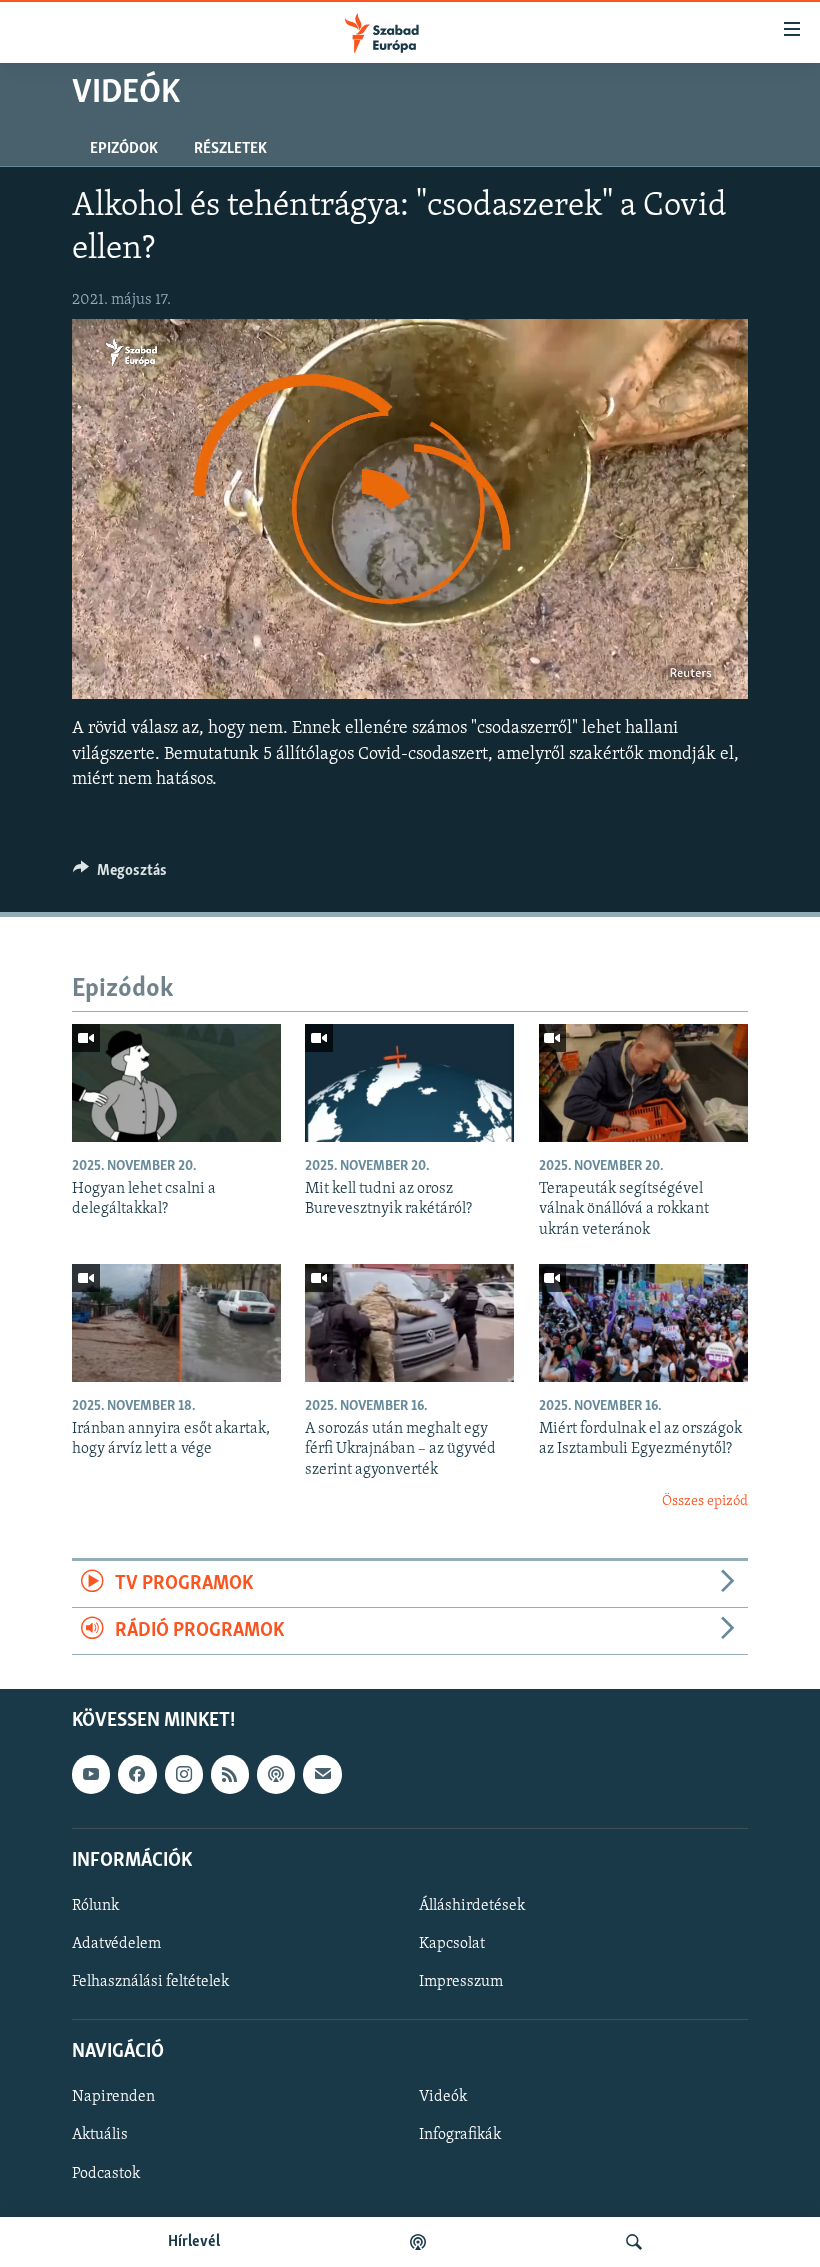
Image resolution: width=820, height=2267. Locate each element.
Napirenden (113, 2098)
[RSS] (230, 1775)
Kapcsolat (452, 1944)
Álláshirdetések (472, 1906)
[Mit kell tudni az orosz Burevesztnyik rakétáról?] (409, 1083)
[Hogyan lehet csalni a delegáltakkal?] (176, 1083)
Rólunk (95, 1906)
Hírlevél (194, 2242)
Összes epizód (705, 1501)
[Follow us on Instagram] (184, 1775)
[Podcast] (276, 1775)
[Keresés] (634, 2242)
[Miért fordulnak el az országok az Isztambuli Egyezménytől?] (643, 1323)
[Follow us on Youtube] (91, 1775)
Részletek (230, 149)
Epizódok (124, 149)
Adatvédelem (116, 1944)
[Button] (120, 875)
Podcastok (106, 2174)
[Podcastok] (418, 2242)
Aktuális (100, 2136)
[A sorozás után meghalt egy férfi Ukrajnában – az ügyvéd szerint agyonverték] (409, 1323)
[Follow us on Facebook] (137, 1775)
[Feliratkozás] (322, 1775)
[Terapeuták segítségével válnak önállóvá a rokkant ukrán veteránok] (643, 1083)
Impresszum (461, 1982)
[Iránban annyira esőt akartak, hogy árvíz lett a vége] (176, 1323)
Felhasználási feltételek (150, 1982)
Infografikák (460, 2136)
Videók (443, 2098)
